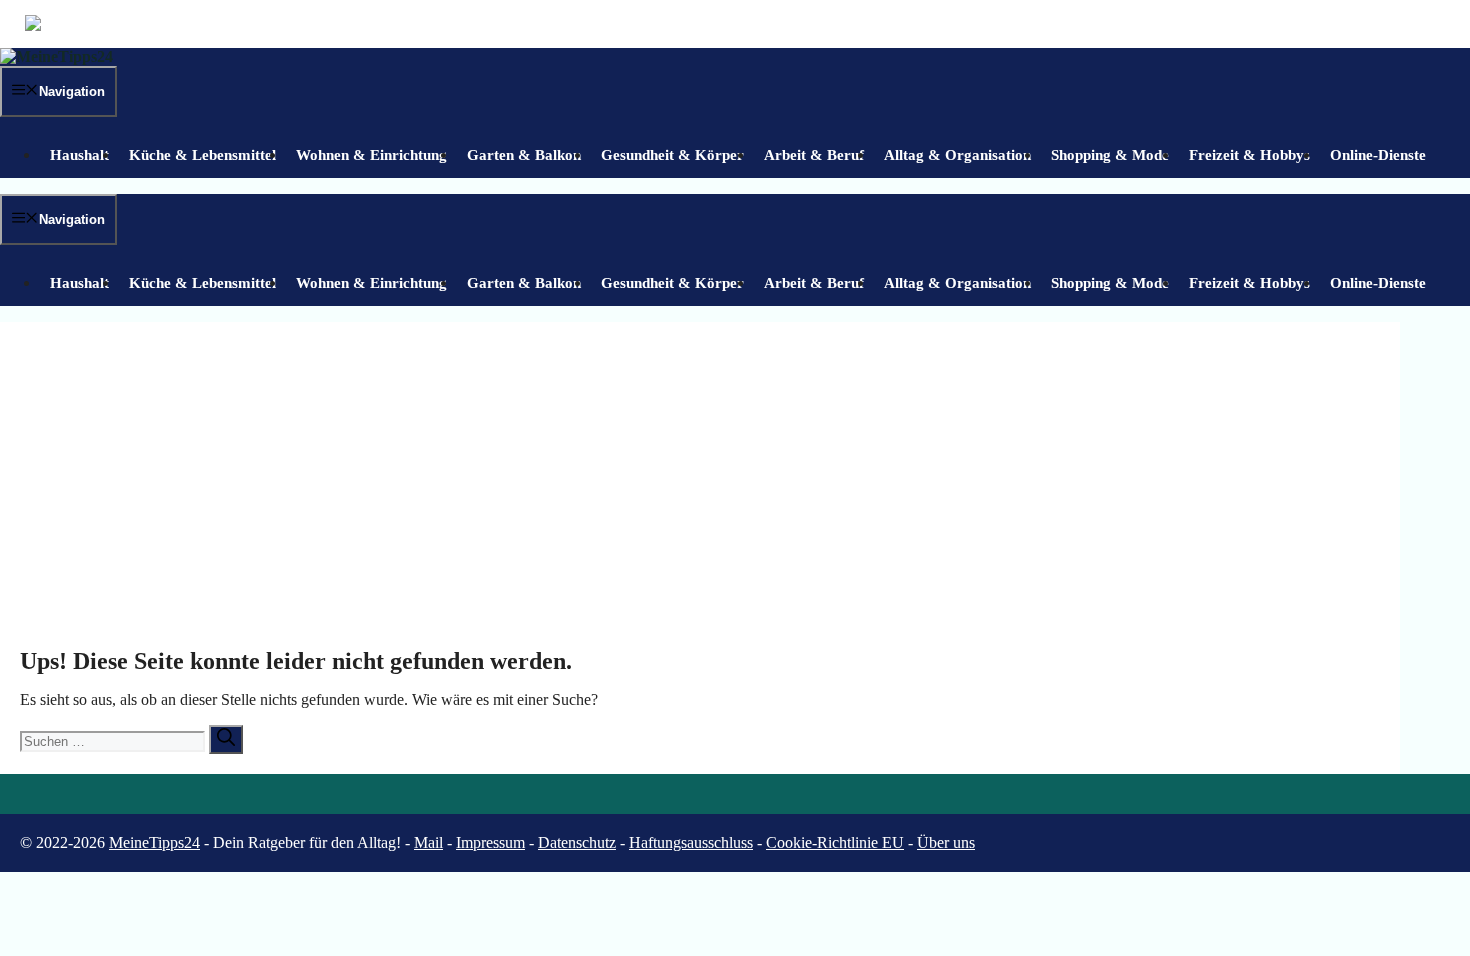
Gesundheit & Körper (672, 155)
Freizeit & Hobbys (1249, 155)
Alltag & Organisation (957, 155)
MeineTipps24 (154, 842)
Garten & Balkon (524, 155)
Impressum (490, 842)
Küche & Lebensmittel (202, 155)
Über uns (946, 842)
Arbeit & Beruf (814, 155)
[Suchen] (226, 739)
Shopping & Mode (1110, 155)
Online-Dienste (1378, 155)
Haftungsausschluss (691, 842)
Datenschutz (577, 842)
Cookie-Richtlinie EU (835, 842)
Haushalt (79, 155)
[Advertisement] (700, 492)
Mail (428, 842)
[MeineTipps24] (56, 56)
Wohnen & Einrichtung (371, 155)
